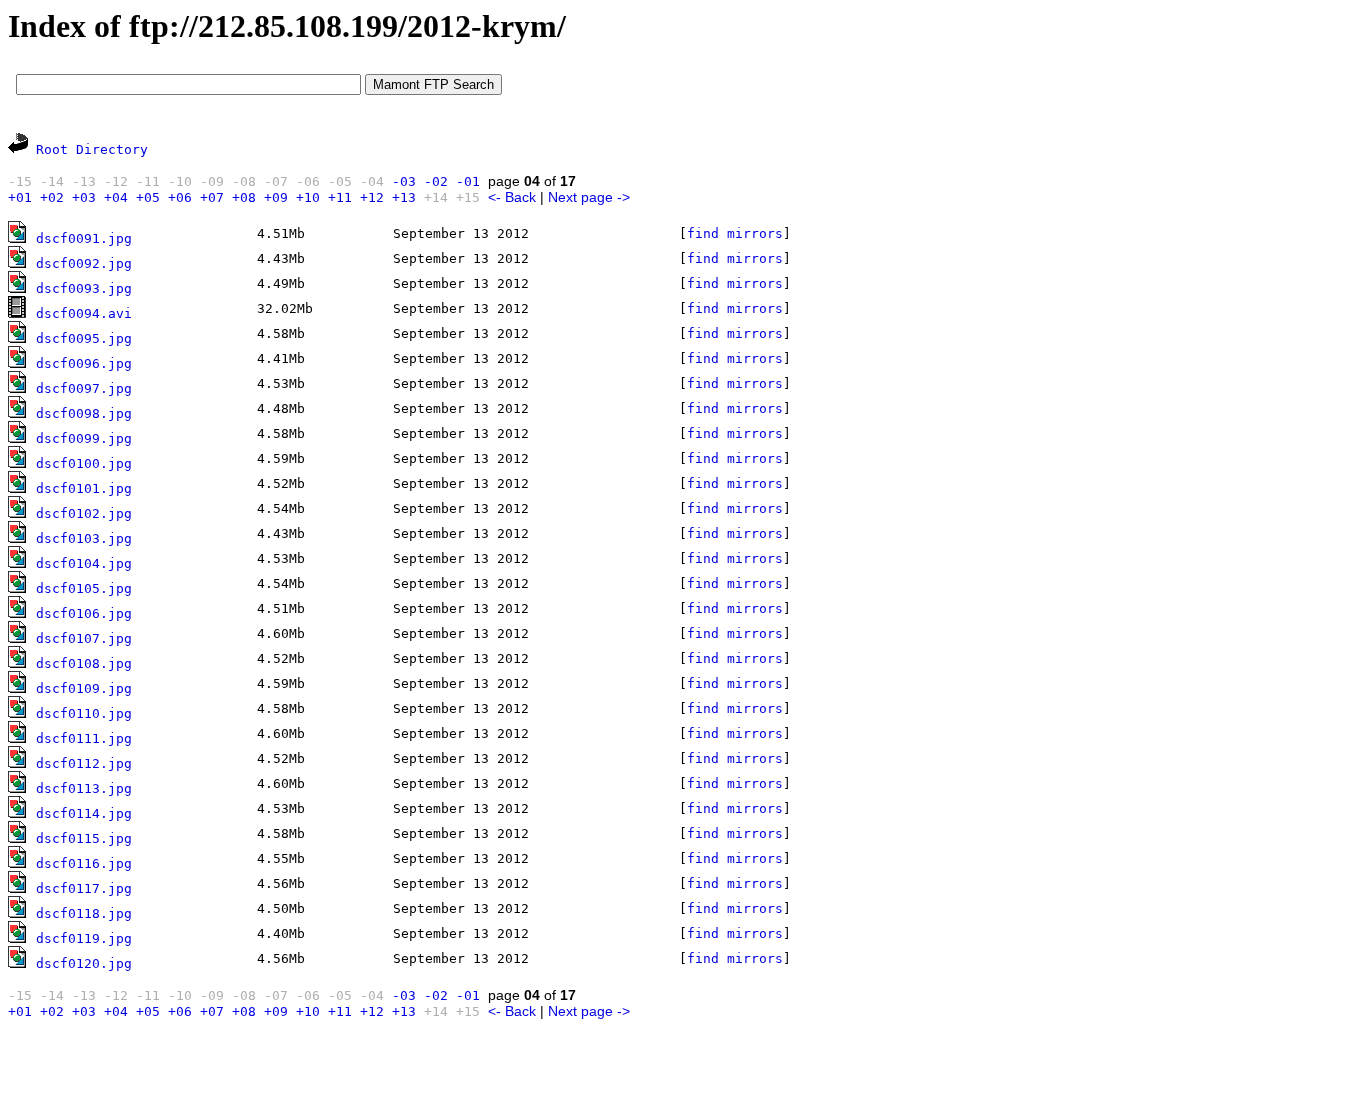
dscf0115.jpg (84, 838)
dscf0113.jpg (84, 788)
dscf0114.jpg (84, 813)
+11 (340, 197)
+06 (180, 197)
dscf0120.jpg (84, 963)
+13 (404, 197)
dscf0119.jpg (84, 938)
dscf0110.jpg (84, 713)
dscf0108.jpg (84, 663)
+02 (52, 197)
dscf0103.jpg (84, 538)
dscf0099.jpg (84, 438)
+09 (276, 197)
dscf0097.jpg (84, 388)
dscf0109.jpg (84, 688)
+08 (244, 197)
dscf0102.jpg (84, 513)
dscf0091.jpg (84, 238)
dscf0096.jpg (84, 363)
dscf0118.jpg (84, 913)
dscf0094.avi (84, 313)
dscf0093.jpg (84, 288)
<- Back (512, 197)
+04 (116, 197)
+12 (372, 197)
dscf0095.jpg (84, 338)
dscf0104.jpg (84, 563)
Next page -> (589, 197)
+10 (308, 197)
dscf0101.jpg (84, 488)
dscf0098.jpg (84, 413)
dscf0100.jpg (84, 463)
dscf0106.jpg (84, 613)
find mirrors (735, 233)
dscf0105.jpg (84, 588)
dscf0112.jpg (84, 763)
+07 (212, 197)
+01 (20, 197)
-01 (468, 181)
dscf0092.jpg (84, 263)
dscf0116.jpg (84, 863)
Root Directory (92, 149)
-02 (436, 181)
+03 (84, 197)
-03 (404, 181)
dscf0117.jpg (84, 888)
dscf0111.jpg (84, 738)
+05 (148, 197)
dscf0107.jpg (84, 638)
